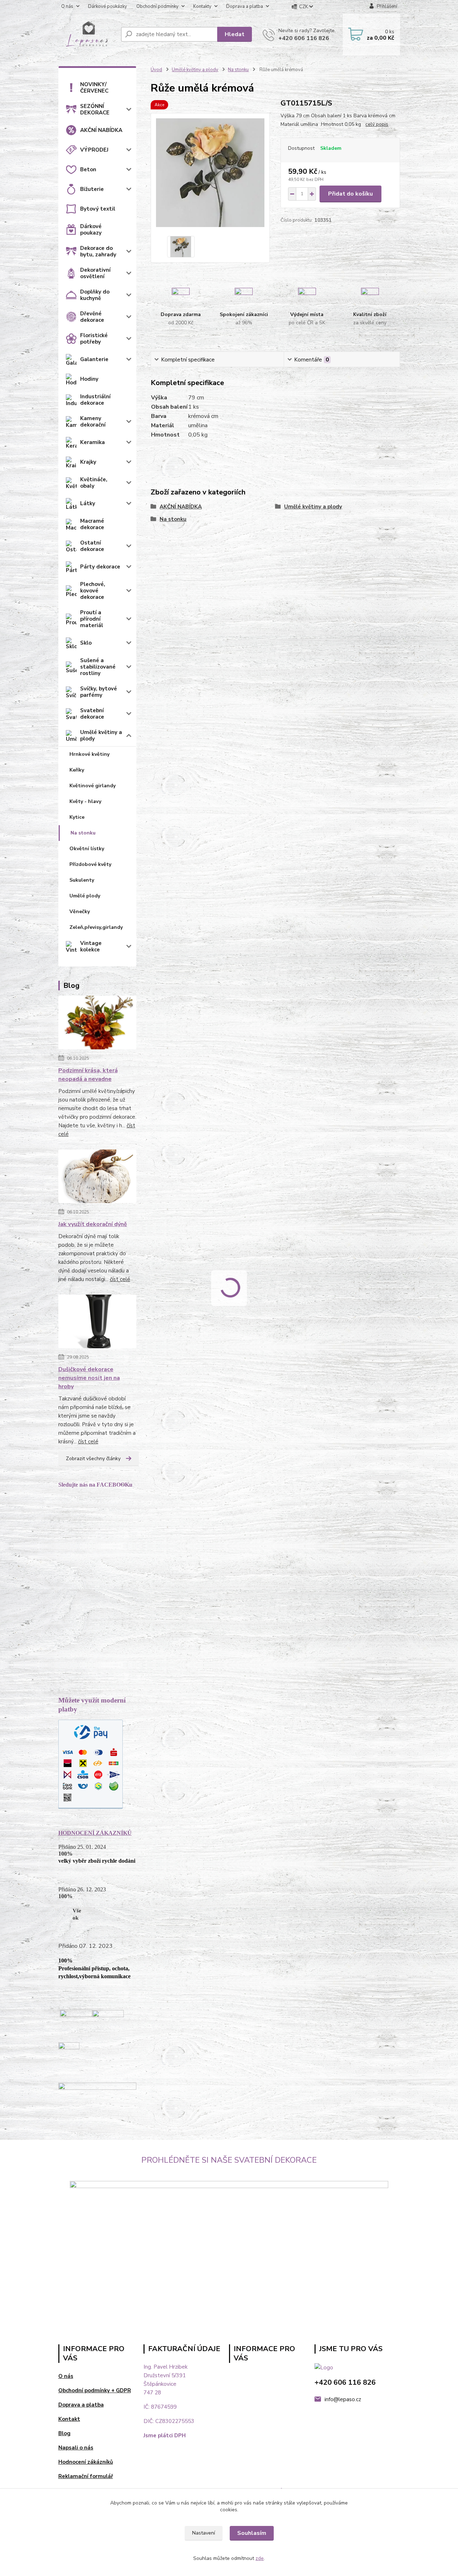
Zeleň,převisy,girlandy (96, 927)
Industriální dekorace (95, 400)
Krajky (88, 462)
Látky (88, 503)
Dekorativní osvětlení (95, 273)
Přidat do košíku (350, 194)
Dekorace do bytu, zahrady (98, 251)
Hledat (235, 34)
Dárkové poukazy (91, 230)
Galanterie (94, 359)
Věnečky (80, 912)
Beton (88, 169)
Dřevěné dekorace (92, 317)
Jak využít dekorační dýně (93, 1224)
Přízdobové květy (90, 864)
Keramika (92, 442)
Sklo (86, 643)
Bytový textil (98, 209)
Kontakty (202, 6)
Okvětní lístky (87, 849)
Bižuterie (92, 189)
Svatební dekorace (92, 714)
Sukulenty (82, 880)
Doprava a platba (245, 6)
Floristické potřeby (94, 339)
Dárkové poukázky (108, 6)
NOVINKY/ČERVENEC (94, 88)
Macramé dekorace (92, 524)
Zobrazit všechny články (93, 1459)
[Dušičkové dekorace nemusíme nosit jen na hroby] (98, 1323)
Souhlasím (252, 2533)
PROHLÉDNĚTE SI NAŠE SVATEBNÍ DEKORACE (229, 2160)
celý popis (377, 124)
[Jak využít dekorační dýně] (98, 1178)
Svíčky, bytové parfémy (99, 692)
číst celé (120, 1279)
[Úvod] (87, 35)
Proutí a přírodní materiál (92, 619)
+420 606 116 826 (304, 38)
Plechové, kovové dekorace (93, 591)
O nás (67, 6)
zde (260, 2558)
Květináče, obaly (94, 483)
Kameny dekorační (93, 422)
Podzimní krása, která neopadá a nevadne (88, 1075)
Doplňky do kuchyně (95, 295)
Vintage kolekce (91, 946)
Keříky (77, 770)
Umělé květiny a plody (101, 735)
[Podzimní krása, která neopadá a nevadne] (98, 1024)
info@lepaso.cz (343, 2399)
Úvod (156, 70)
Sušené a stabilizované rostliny (98, 667)
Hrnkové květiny (89, 754)
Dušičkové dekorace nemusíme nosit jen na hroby (89, 1378)
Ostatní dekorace (92, 546)
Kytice (77, 817)
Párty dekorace (100, 567)
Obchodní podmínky (157, 6)
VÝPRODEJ (94, 150)
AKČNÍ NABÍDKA (101, 130)
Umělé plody (85, 896)
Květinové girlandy (92, 786)
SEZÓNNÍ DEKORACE (95, 109)
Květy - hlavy (85, 801)
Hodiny (89, 379)
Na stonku (83, 833)
